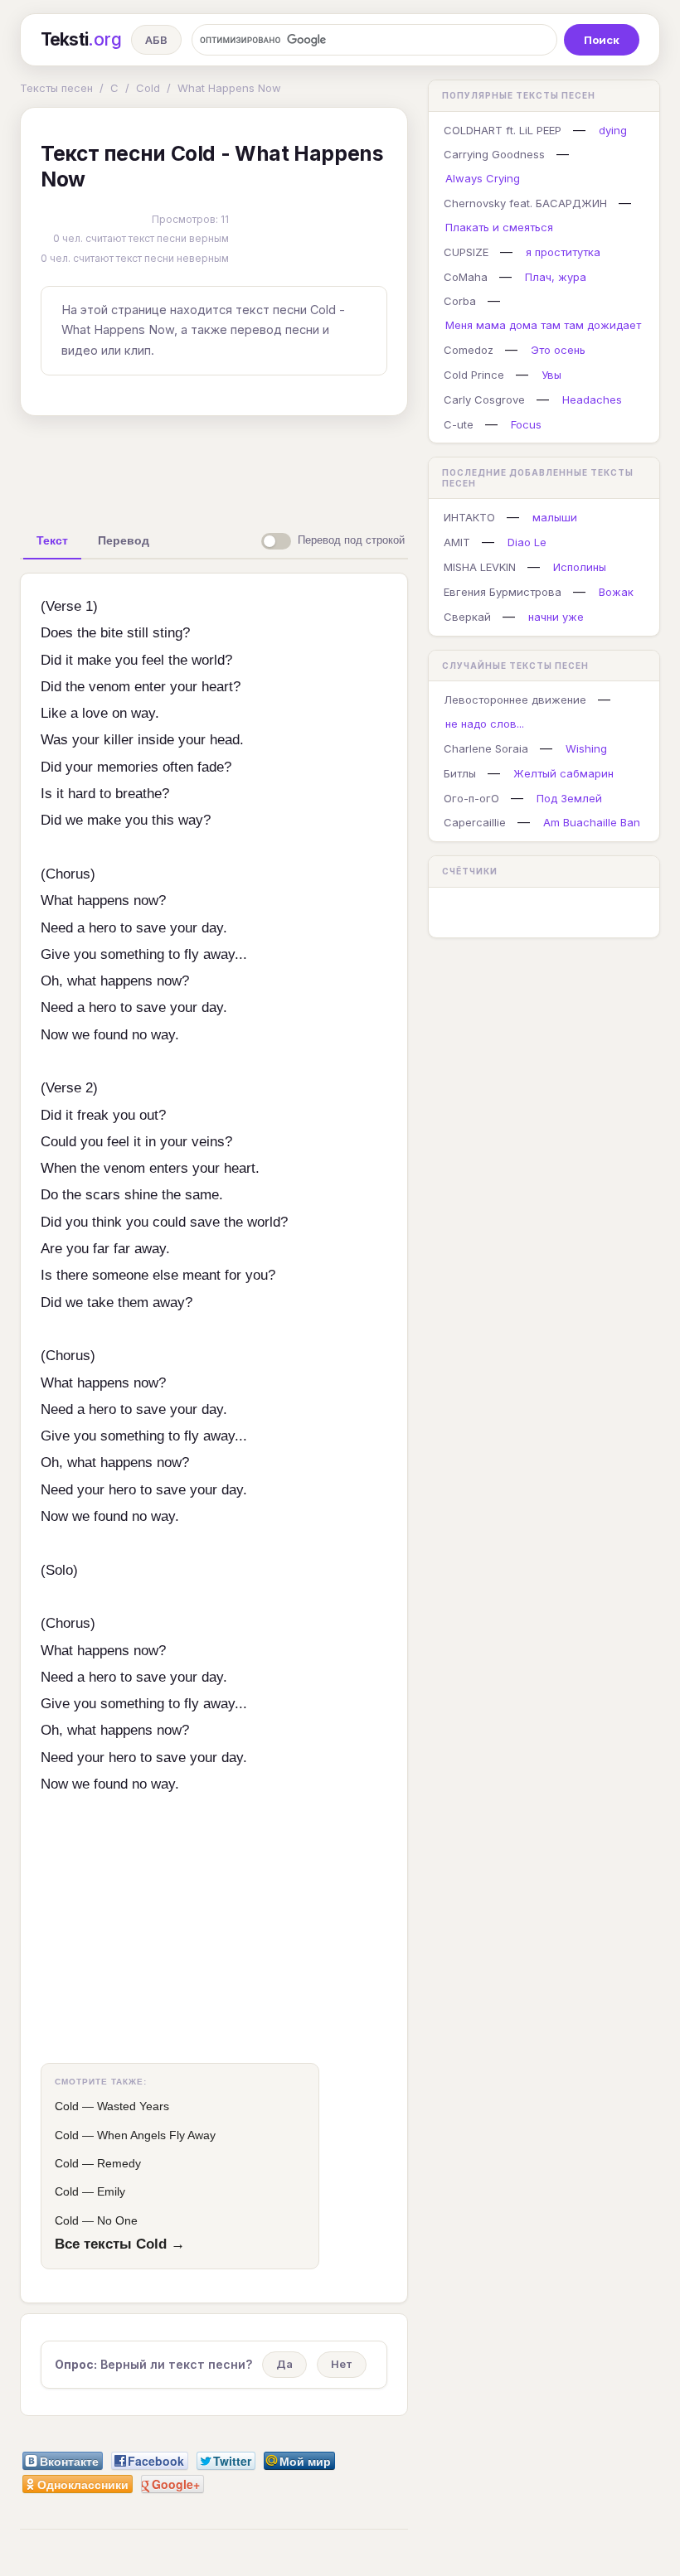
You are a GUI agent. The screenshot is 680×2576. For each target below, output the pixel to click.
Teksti (81, 39)
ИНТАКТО (469, 517)
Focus (526, 424)
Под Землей (569, 798)
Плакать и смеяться (499, 227)
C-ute (459, 424)
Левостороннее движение (515, 700)
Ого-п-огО (471, 798)
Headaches (592, 399)
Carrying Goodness (494, 154)
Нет (342, 2364)
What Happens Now (229, 88)
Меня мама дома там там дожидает (543, 325)
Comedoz (469, 350)
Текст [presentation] (52, 540)
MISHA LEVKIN (480, 567)
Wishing (586, 748)
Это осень (558, 350)
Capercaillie (475, 822)
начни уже (556, 617)
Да (284, 2364)
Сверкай (467, 617)
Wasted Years (133, 2106)
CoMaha (466, 277)
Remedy (119, 2163)
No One (117, 2220)
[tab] (52, 540)
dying (613, 130)
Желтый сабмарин (563, 773)
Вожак (616, 592)
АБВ (156, 40)
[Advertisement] (281, 467)
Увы (551, 375)
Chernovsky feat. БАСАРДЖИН (525, 203)
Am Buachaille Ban (592, 822)
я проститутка (563, 252)
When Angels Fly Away (156, 2135)
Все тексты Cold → (120, 2244)
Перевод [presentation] (124, 540)
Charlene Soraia (486, 748)
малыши (555, 517)
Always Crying (483, 178)
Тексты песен (56, 88)
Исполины (580, 567)
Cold (148, 88)
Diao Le (527, 542)
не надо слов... (485, 724)
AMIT (457, 542)
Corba (460, 301)
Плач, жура (556, 277)
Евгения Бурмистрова (503, 592)
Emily (111, 2191)
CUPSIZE (466, 252)
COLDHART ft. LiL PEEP (503, 130)
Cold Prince (474, 375)
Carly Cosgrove (484, 399)
